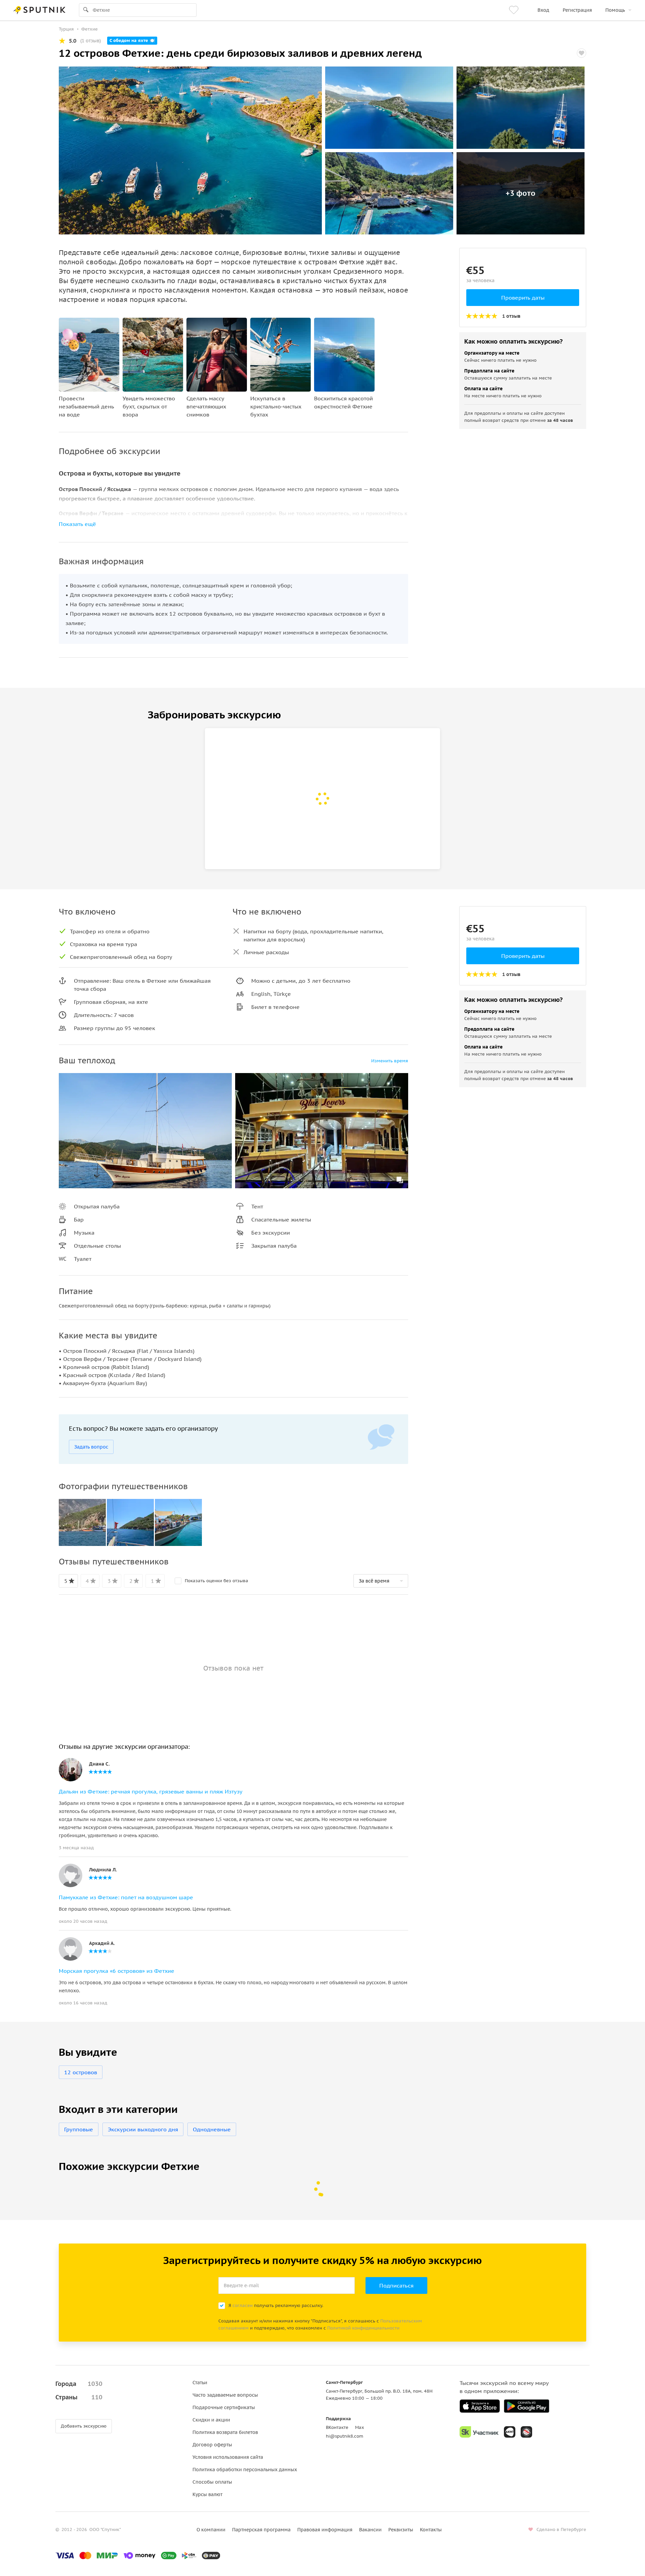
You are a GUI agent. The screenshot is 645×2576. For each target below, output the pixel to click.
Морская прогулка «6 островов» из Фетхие (117, 1971)
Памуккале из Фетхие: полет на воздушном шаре (126, 1897)
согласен (243, 2305)
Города (79, 2384)
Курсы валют (207, 2494)
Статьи (200, 2383)
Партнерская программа (261, 2530)
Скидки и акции (211, 2420)
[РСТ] (526, 2432)
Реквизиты (401, 2530)
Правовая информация (325, 2530)
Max (360, 2427)
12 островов (81, 2072)
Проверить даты (523, 298)
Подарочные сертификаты (224, 2407)
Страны (79, 2397)
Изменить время (390, 1061)
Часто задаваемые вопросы (225, 2395)
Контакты (431, 2530)
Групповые (79, 2129)
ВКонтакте (337, 2427)
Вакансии (370, 2530)
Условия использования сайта (228, 2457)
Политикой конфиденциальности (363, 2328)
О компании (211, 2530)
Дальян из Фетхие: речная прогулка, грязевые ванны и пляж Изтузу (151, 1791)
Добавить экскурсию (84, 2426)
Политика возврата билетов (225, 2432)
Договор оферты (212, 2445)
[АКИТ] (510, 2432)
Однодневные (212, 2129)
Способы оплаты (212, 2482)
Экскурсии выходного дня (143, 2129)
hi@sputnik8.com (345, 2436)
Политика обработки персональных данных (245, 2470)
